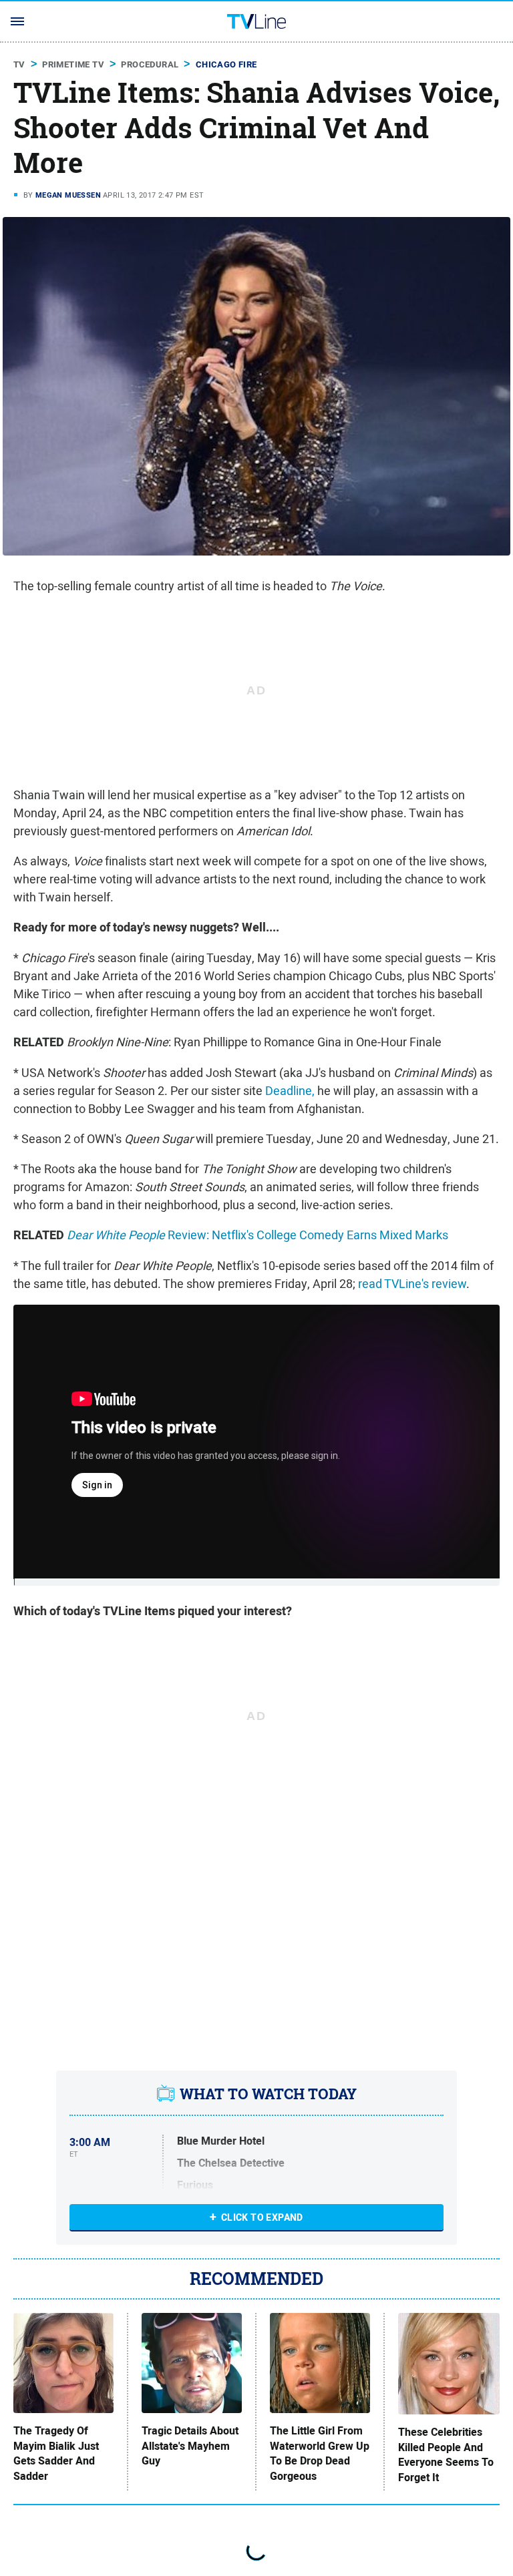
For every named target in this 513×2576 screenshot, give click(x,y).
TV (19, 64)
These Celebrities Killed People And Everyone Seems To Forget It (446, 2455)
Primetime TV (73, 64)
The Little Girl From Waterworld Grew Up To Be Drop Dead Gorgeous (320, 2453)
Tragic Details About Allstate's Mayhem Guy (190, 2446)
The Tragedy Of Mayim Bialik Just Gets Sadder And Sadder (56, 2453)
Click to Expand (262, 2217)
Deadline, (290, 1091)
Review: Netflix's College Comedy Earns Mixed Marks (258, 1235)
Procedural (150, 64)
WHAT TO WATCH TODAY (268, 2094)
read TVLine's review (412, 1284)
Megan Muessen (68, 195)
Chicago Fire (226, 64)
